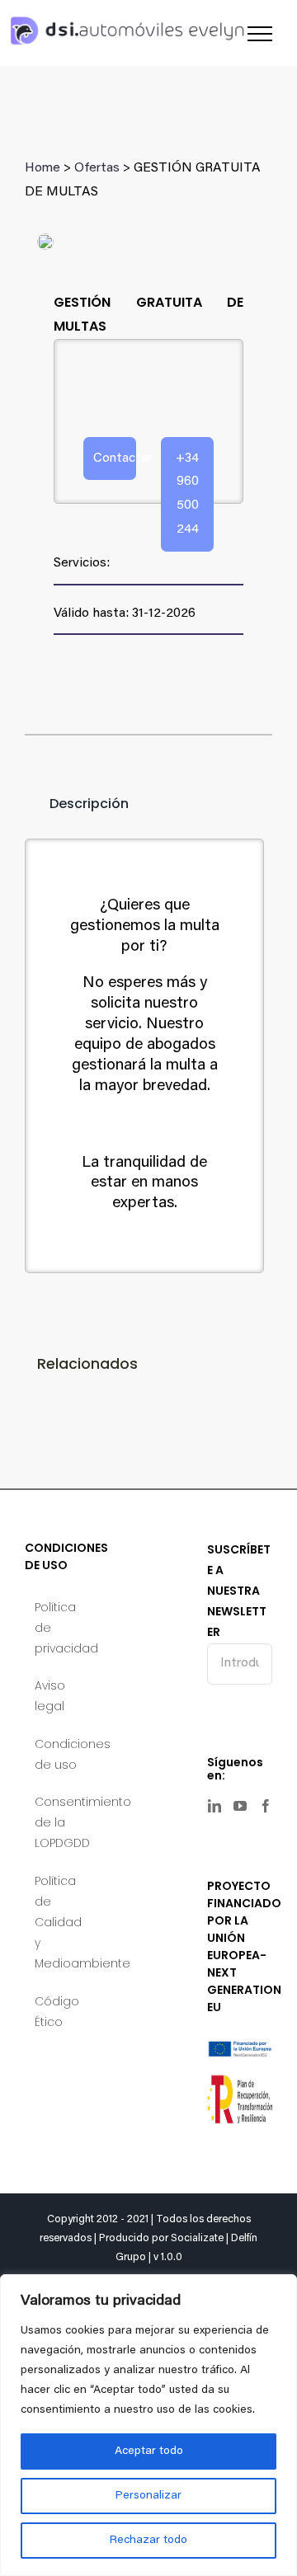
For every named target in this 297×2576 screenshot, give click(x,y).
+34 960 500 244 (187, 494)
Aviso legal (50, 1696)
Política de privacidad (58, 1628)
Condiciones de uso (58, 1754)
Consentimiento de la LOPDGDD (58, 1822)
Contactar (115, 458)
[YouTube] (240, 1806)
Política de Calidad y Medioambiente (58, 1923)
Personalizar (148, 2496)
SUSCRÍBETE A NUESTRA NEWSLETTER (239, 1591)
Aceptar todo (149, 2451)
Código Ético (57, 2012)
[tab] (77, 804)
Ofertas (97, 168)
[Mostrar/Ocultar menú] (260, 34)
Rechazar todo (148, 2541)
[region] (148, 2425)
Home (42, 168)
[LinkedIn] (214, 1806)
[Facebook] (266, 1806)
